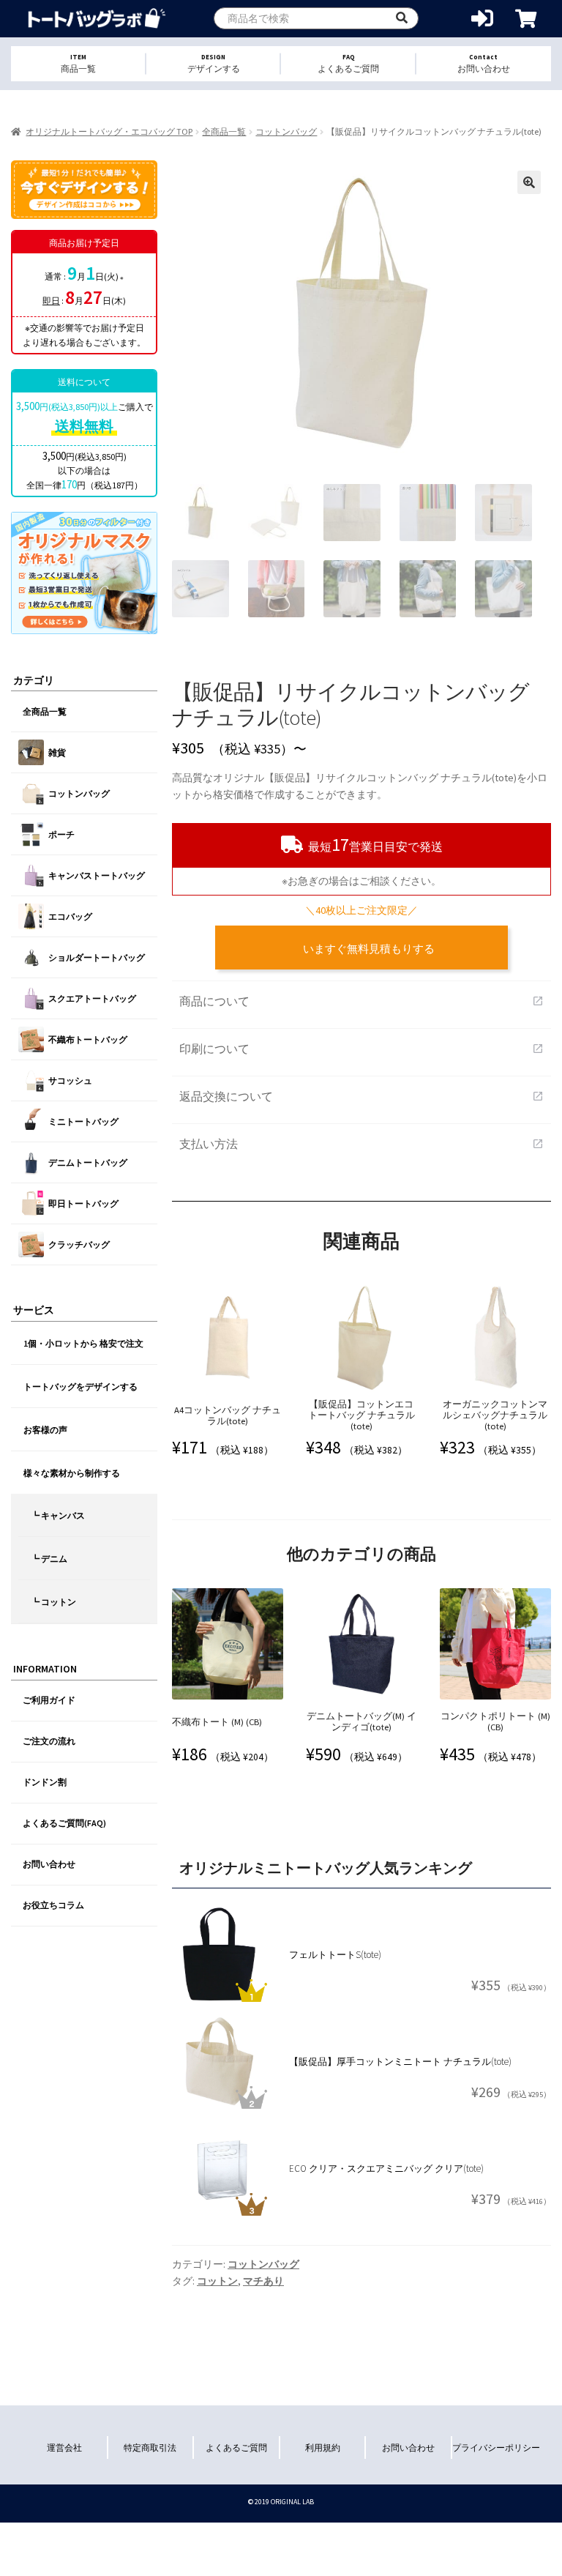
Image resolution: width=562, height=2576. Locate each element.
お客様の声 (45, 1430)
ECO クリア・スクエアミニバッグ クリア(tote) (386, 2169)
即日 (51, 301)
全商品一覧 (224, 131)
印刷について (361, 1049)
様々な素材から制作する (72, 1473)
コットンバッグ (286, 131)
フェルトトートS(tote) (335, 1955)
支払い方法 (361, 1144)
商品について (361, 1001)
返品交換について (361, 1096)
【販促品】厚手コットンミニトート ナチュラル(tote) (400, 2062)
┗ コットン (53, 1602)
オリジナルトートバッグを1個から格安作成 (97, 19)
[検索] (402, 18)
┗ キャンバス (58, 1515)
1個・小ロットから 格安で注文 (83, 1343)
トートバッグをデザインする (80, 1386)
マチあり (263, 2281)
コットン (217, 2281)
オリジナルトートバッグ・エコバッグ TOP (109, 131)
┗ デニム (49, 1559)
